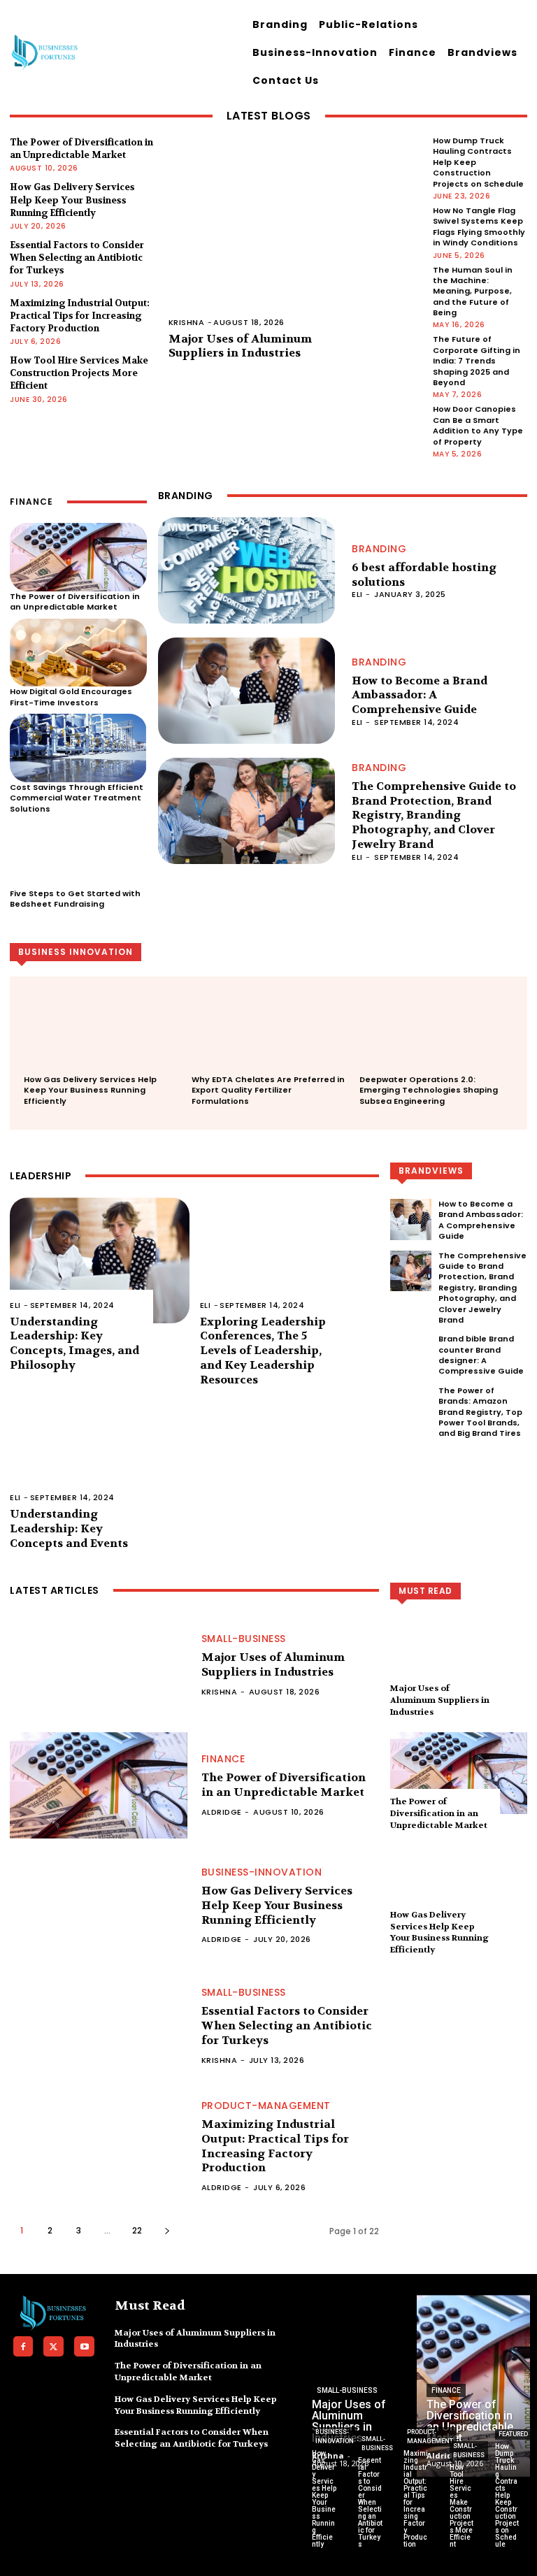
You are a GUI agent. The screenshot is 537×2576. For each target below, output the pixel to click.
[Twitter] (53, 2346)
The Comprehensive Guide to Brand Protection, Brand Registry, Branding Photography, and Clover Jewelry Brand (434, 815)
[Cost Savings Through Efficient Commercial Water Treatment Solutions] (78, 748)
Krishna (187, 322)
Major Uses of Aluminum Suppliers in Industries (240, 346)
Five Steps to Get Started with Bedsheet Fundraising (75, 899)
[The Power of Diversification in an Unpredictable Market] (78, 557)
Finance (223, 1759)
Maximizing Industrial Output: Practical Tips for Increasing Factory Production (80, 316)
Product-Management (266, 2106)
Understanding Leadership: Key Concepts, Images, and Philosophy (74, 1343)
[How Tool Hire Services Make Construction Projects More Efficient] (462, 2517)
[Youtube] (84, 2346)
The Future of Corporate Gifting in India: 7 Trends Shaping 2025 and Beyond (477, 361)
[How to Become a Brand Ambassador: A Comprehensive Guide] (247, 691)
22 (137, 2230)
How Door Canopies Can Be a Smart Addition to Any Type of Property (478, 425)
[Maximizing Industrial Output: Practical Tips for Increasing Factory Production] (99, 2146)
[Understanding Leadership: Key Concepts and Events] (100, 1453)
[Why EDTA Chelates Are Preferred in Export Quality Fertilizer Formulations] (268, 1036)
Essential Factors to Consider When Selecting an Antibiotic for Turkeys (77, 258)
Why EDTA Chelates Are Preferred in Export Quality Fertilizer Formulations (268, 1090)
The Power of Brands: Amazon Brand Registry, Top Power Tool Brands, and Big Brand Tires (480, 1412)
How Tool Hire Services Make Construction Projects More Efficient (79, 373)
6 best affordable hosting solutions (424, 575)
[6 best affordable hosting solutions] (247, 570)
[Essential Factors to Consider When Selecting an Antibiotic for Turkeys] (99, 2026)
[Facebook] (23, 2346)
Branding (379, 549)
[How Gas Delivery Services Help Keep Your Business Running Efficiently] (101, 1036)
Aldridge (222, 1812)
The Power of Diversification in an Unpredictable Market (81, 149)
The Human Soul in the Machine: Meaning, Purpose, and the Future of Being (473, 292)
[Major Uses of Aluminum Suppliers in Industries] (295, 239)
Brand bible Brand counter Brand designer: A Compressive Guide (481, 1355)
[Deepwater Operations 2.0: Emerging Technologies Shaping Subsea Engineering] (436, 1036)
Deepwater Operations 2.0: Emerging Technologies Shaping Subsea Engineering (429, 1090)
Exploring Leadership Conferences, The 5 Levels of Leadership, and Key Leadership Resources (263, 1351)
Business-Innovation (262, 1872)
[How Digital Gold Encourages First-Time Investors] (78, 653)
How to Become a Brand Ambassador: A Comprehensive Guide (420, 695)
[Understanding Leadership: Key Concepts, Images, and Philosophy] (100, 1260)
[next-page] (167, 2230)
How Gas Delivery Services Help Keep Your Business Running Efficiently (72, 200)
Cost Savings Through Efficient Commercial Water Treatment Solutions (77, 798)
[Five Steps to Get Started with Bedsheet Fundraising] (78, 854)
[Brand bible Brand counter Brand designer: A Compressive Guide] (411, 1354)
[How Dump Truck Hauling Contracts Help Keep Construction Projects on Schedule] (508, 2517)
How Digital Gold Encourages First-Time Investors (71, 697)
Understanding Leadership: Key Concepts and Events (69, 1528)
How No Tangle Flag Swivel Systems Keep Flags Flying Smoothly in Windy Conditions (479, 226)
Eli (357, 594)
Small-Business (244, 1639)
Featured (513, 2434)
